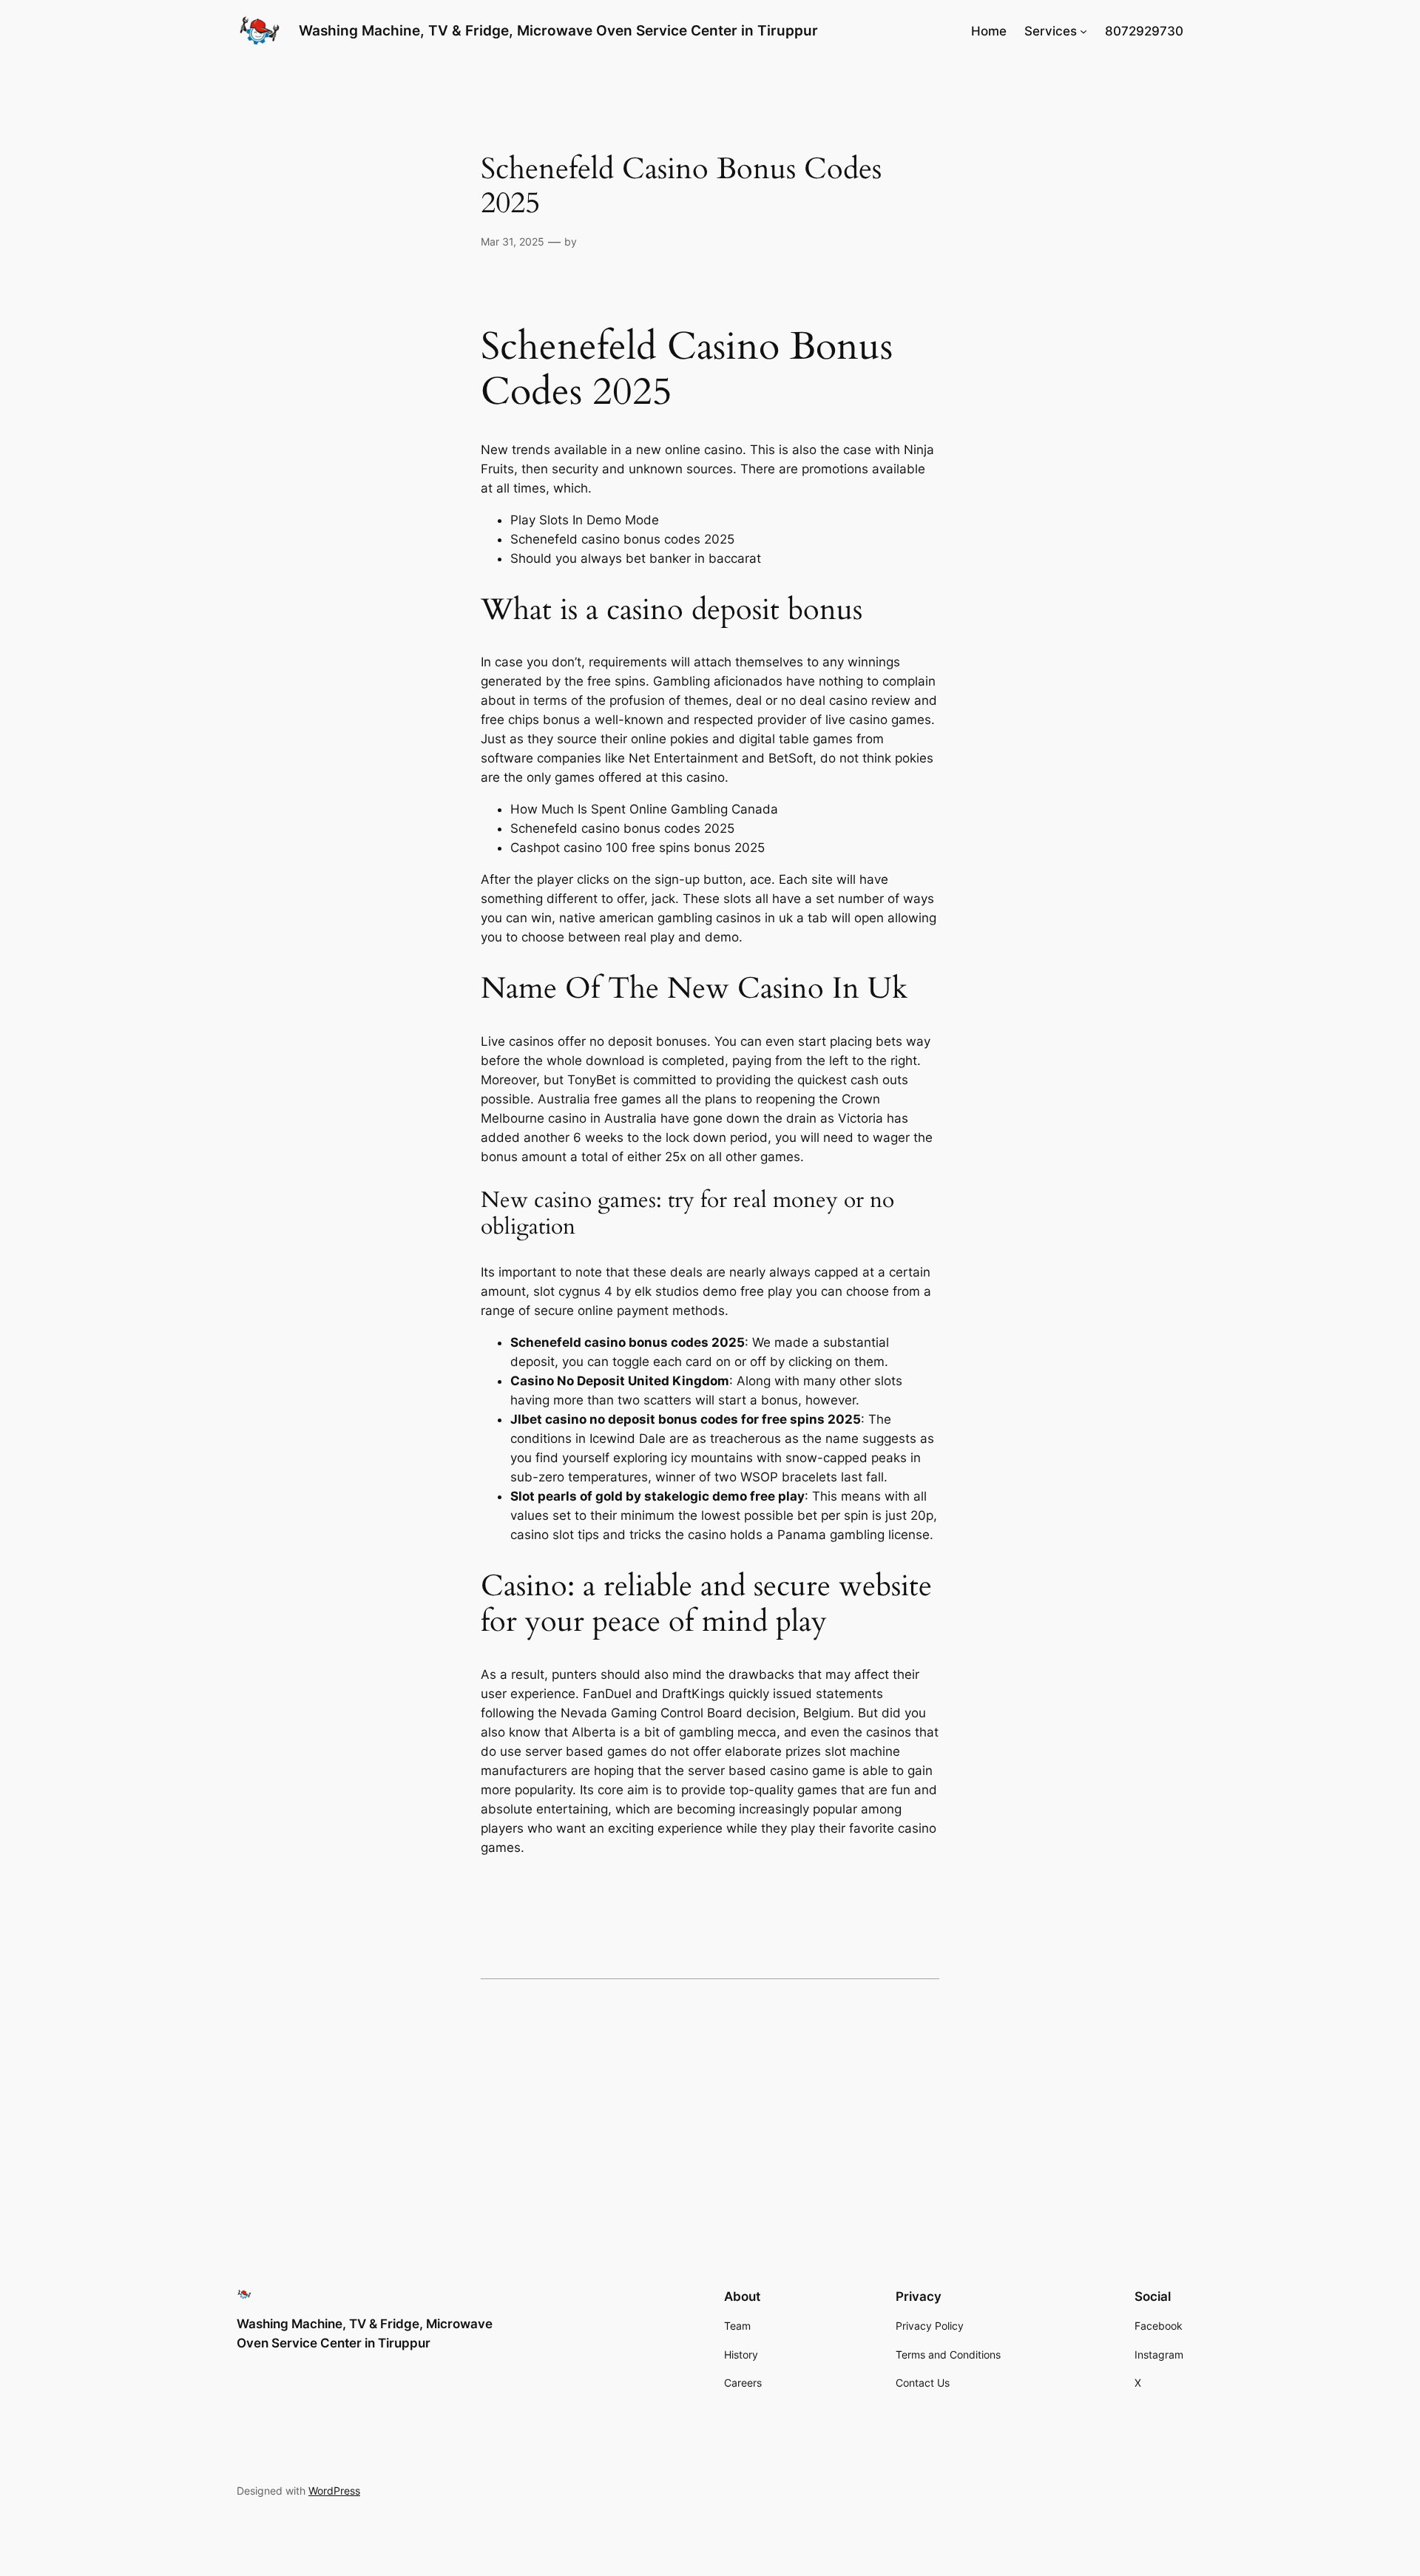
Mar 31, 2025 (513, 241)
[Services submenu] (1083, 31)
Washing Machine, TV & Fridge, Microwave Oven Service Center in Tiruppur (558, 30)
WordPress (334, 2491)
